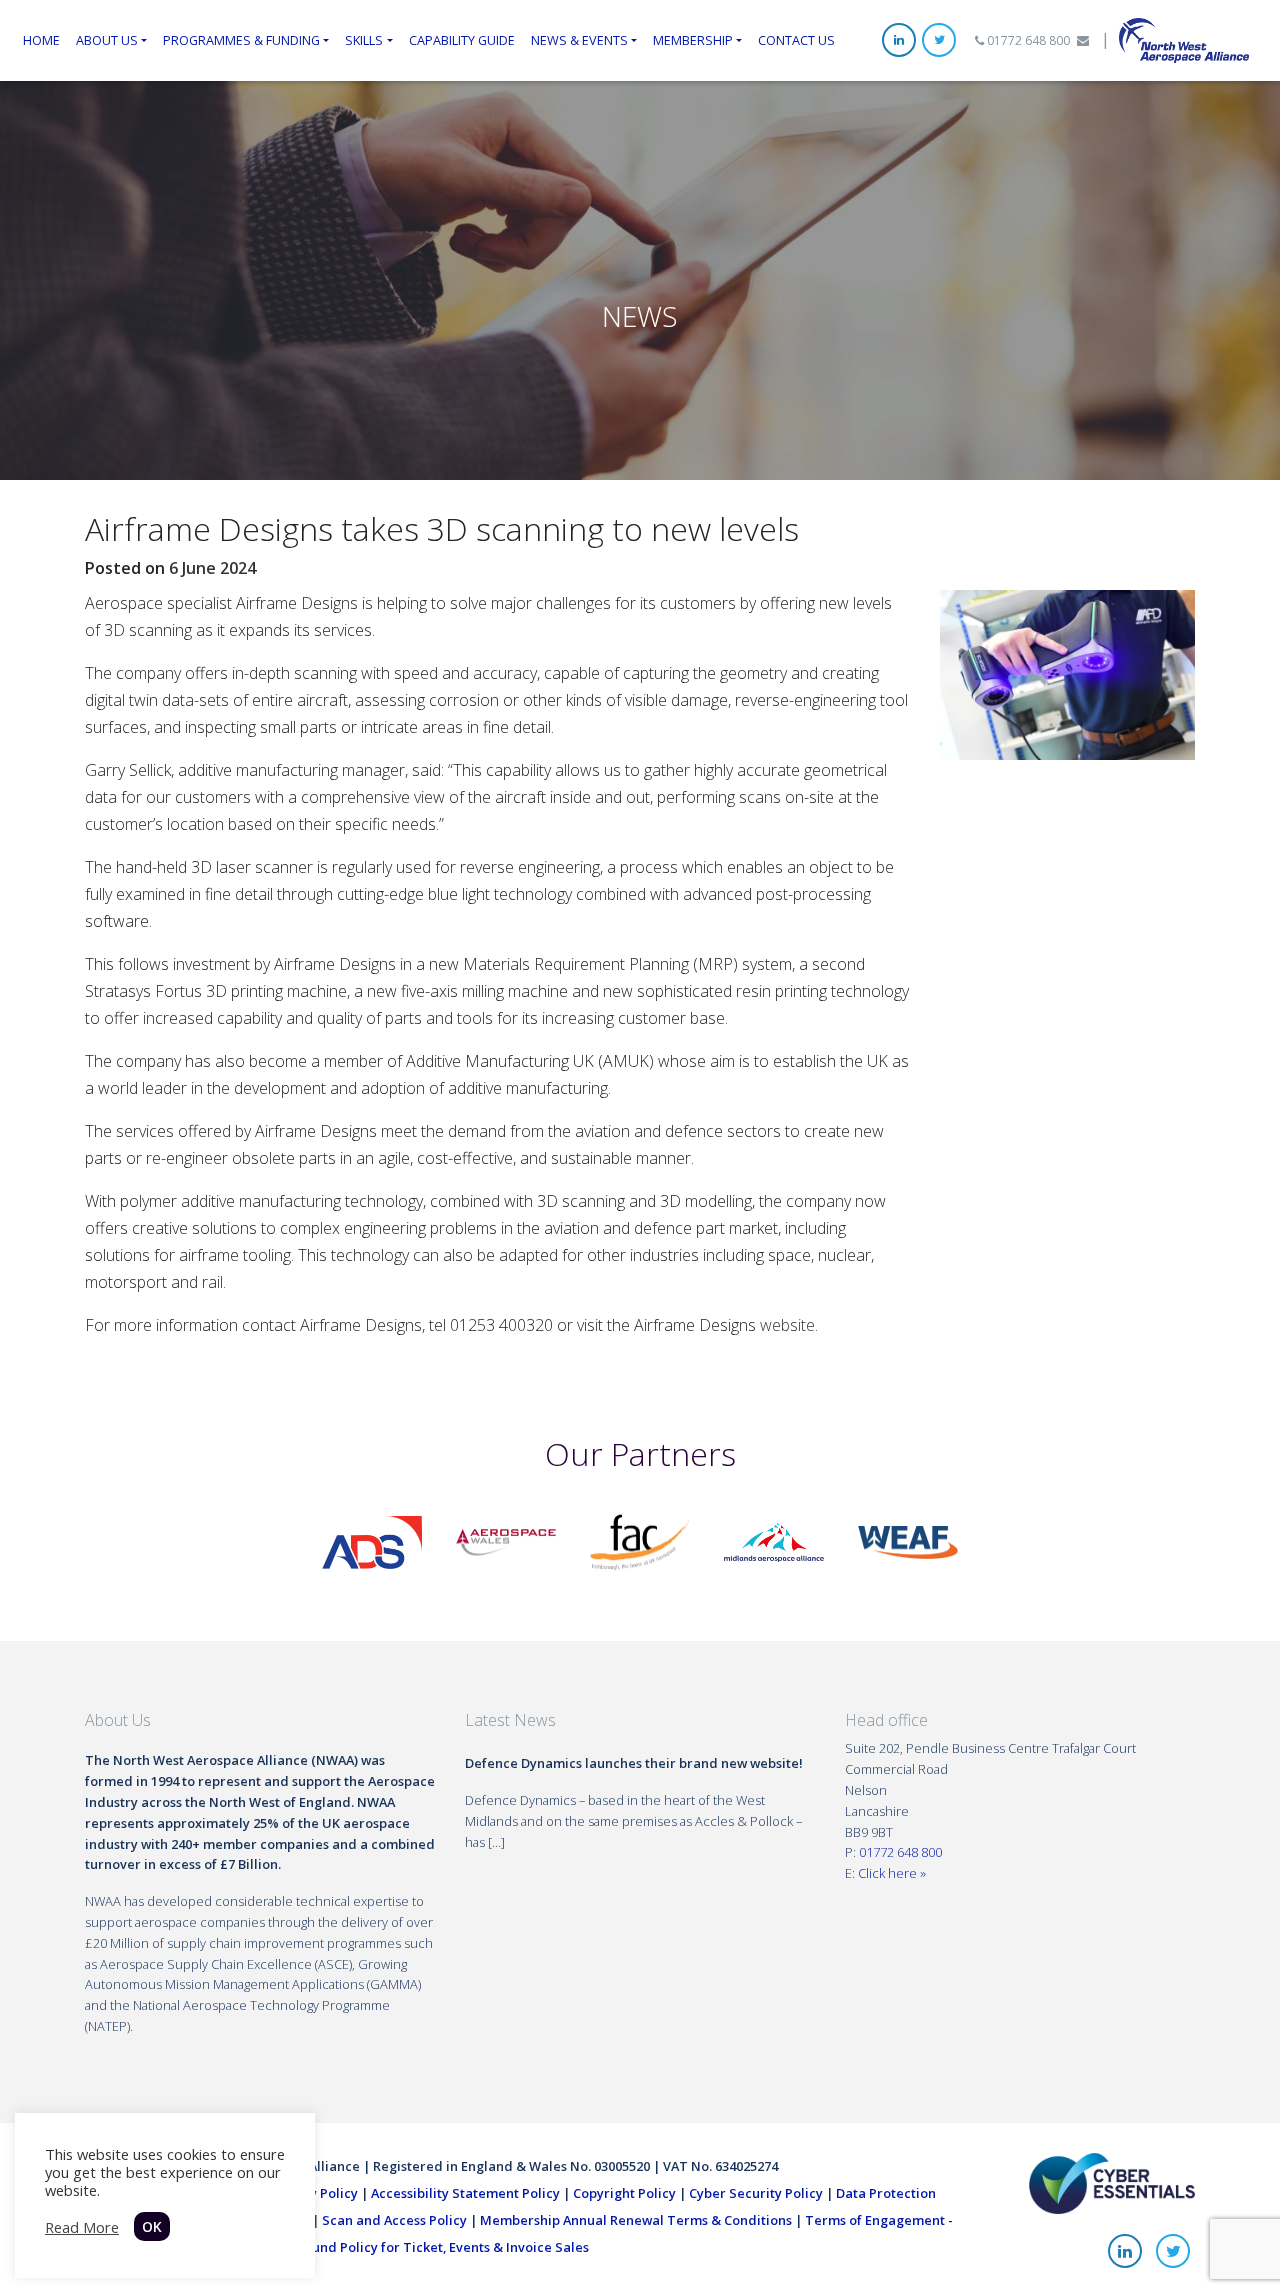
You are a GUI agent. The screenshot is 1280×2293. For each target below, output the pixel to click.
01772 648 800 (1027, 40)
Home (41, 40)
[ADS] (372, 1541)
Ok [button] (152, 2226)
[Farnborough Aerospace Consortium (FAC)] (640, 1541)
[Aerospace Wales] (506, 1541)
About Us (107, 40)
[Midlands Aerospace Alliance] (774, 1541)
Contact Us (796, 40)
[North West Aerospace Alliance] (1184, 39)
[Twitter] (939, 40)
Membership (693, 40)
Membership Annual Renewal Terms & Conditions (636, 2220)
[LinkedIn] (899, 40)
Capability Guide (462, 40)
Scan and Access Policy (394, 2220)
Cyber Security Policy (756, 2193)
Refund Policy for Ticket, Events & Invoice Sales (440, 2247)
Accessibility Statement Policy (465, 2193)
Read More (82, 2227)
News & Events (579, 40)
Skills (364, 40)
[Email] (1083, 40)
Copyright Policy (624, 2193)
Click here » (892, 1873)
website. (789, 1325)
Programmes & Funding (241, 40)
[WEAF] (908, 1541)
